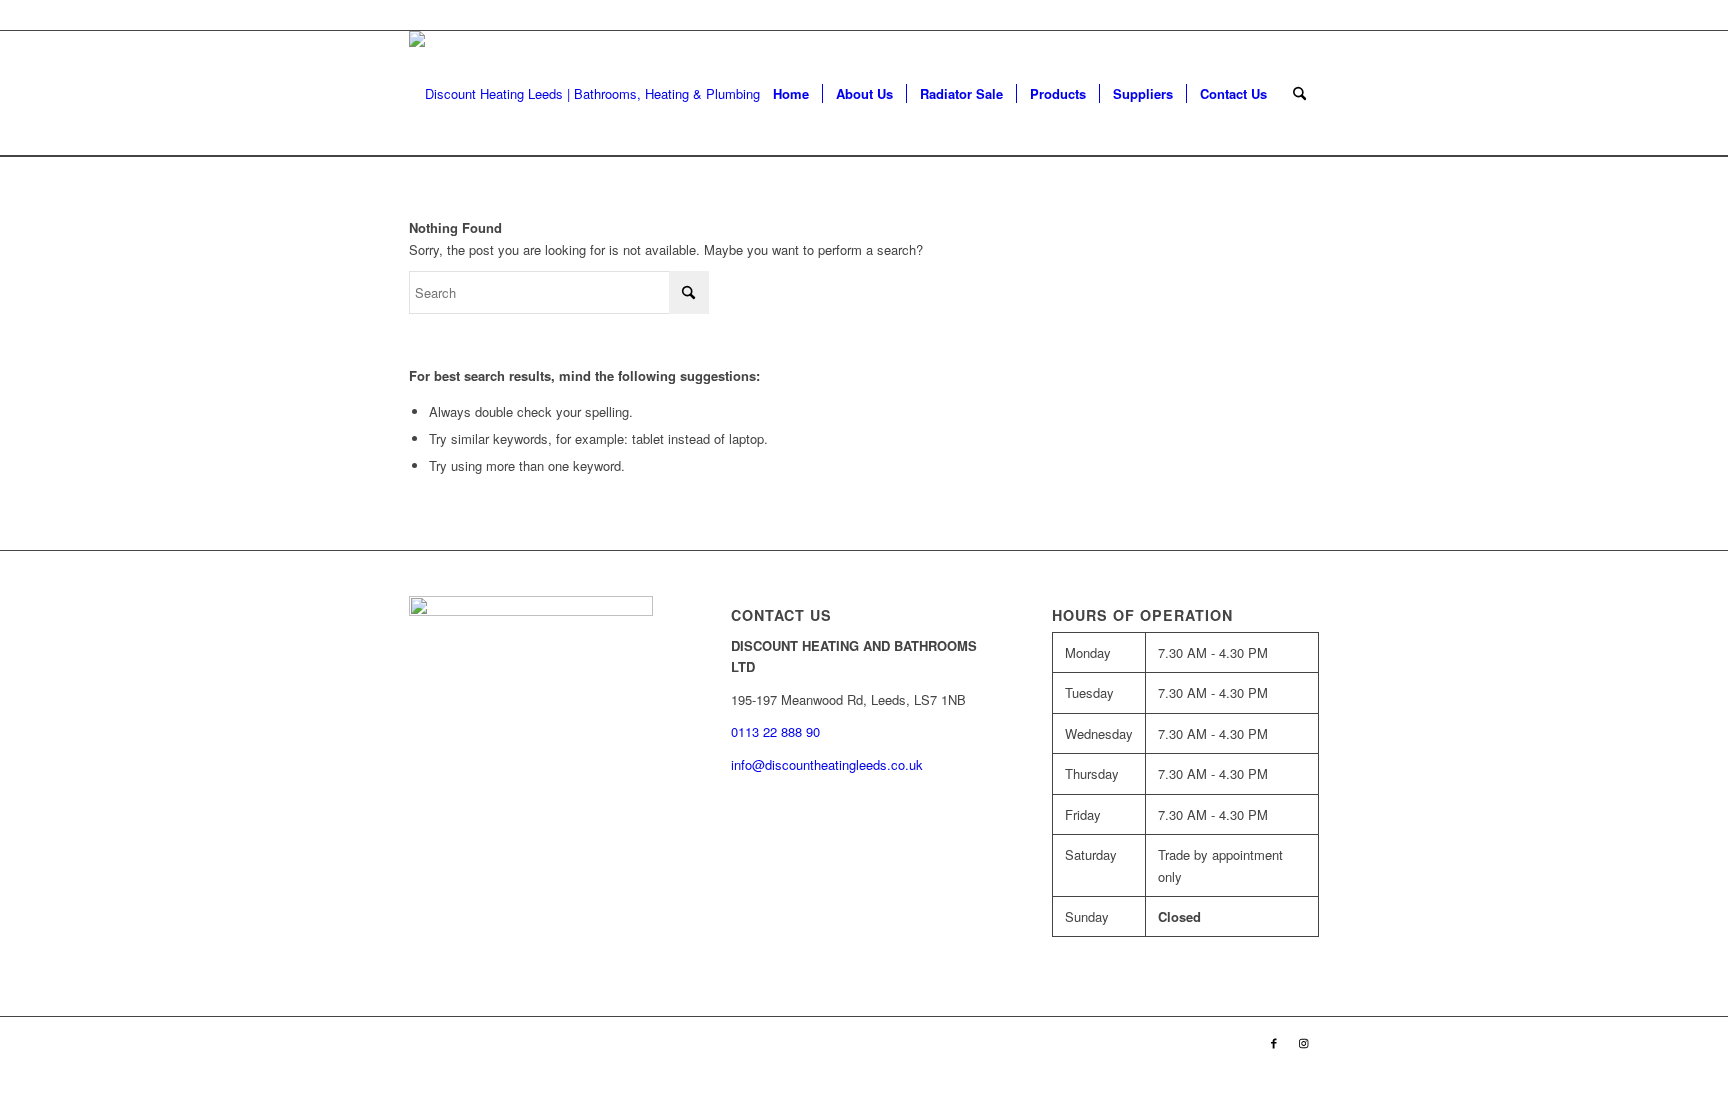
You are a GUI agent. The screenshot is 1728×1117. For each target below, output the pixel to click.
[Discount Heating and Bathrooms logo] (596, 93)
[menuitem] (791, 93)
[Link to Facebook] (1274, 1042)
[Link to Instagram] (1304, 1042)
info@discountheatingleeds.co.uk (829, 764)
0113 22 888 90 (1274, 14)
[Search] (1299, 93)
